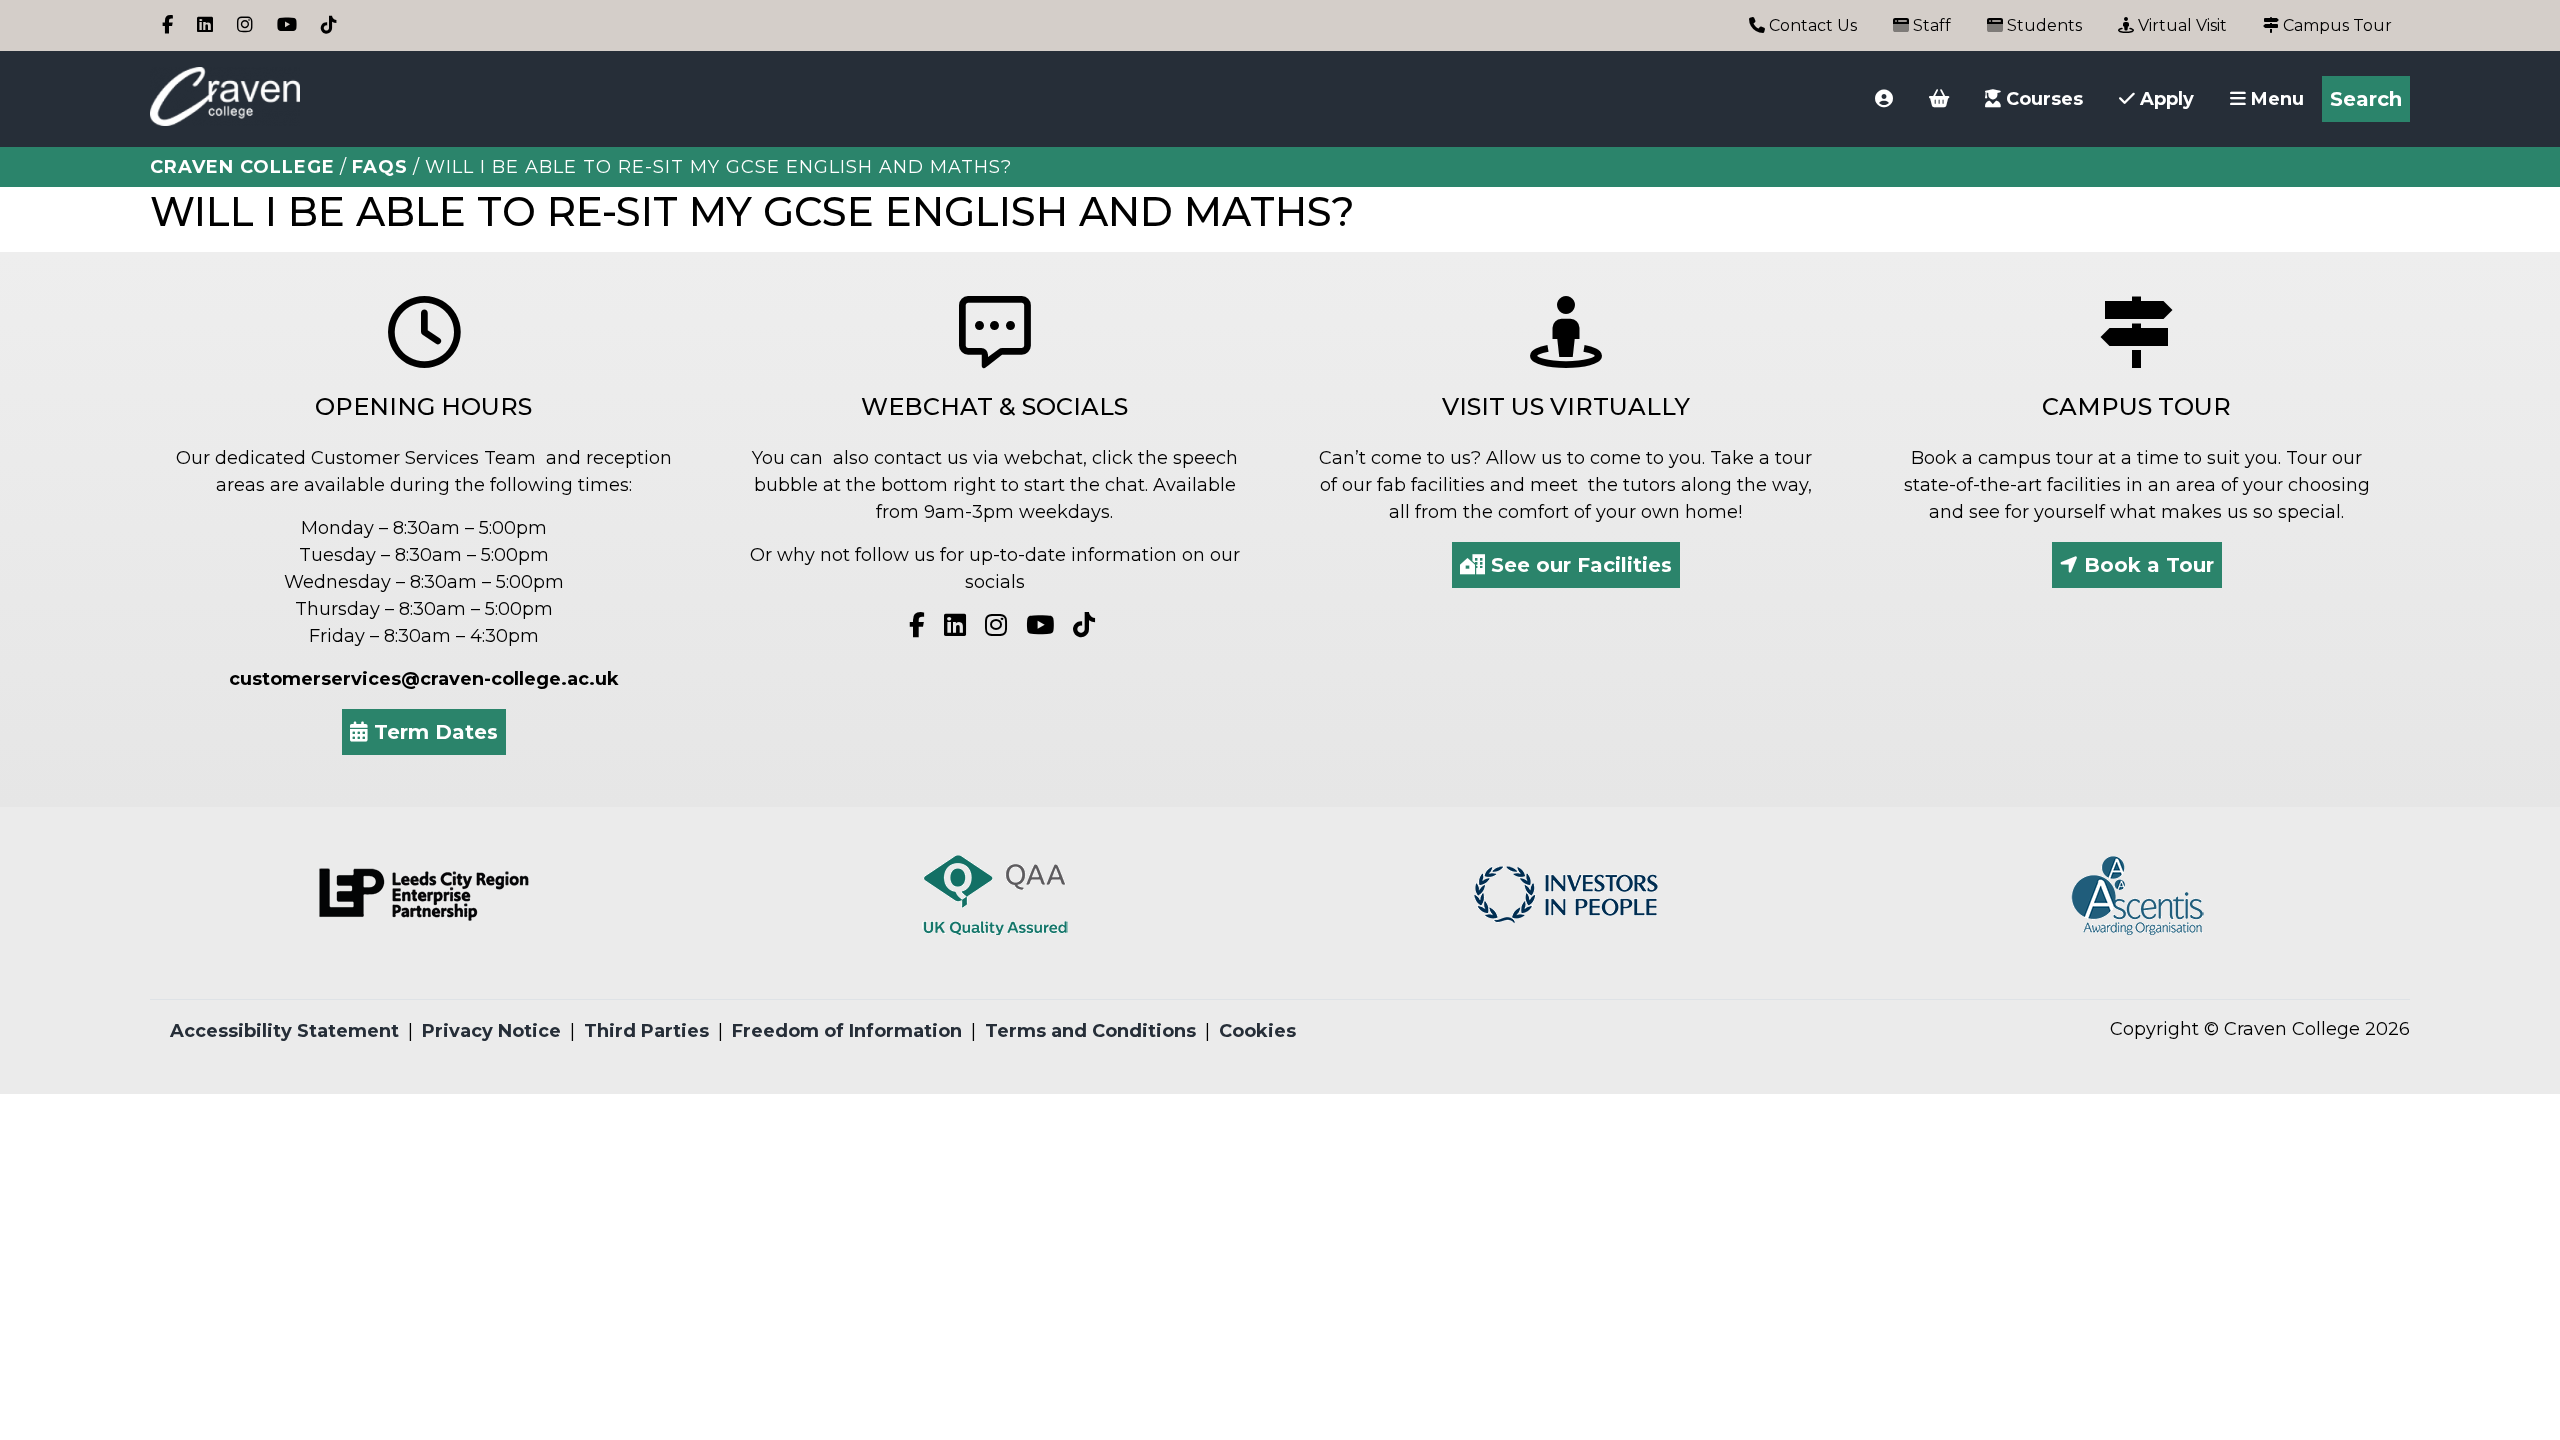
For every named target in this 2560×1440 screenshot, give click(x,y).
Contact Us (1811, 25)
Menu (2275, 99)
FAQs (380, 167)
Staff (1930, 25)
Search (2366, 99)
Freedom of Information (847, 1031)
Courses (2042, 99)
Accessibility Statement (284, 1031)
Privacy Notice (491, 1031)
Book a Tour (2146, 565)
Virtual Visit (2180, 25)
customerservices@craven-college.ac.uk (424, 679)
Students (2042, 25)
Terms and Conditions (1090, 1031)
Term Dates (433, 732)
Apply (2164, 99)
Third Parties (646, 1031)
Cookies (1257, 1031)
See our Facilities (1578, 565)
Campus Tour (2335, 25)
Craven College (242, 167)
